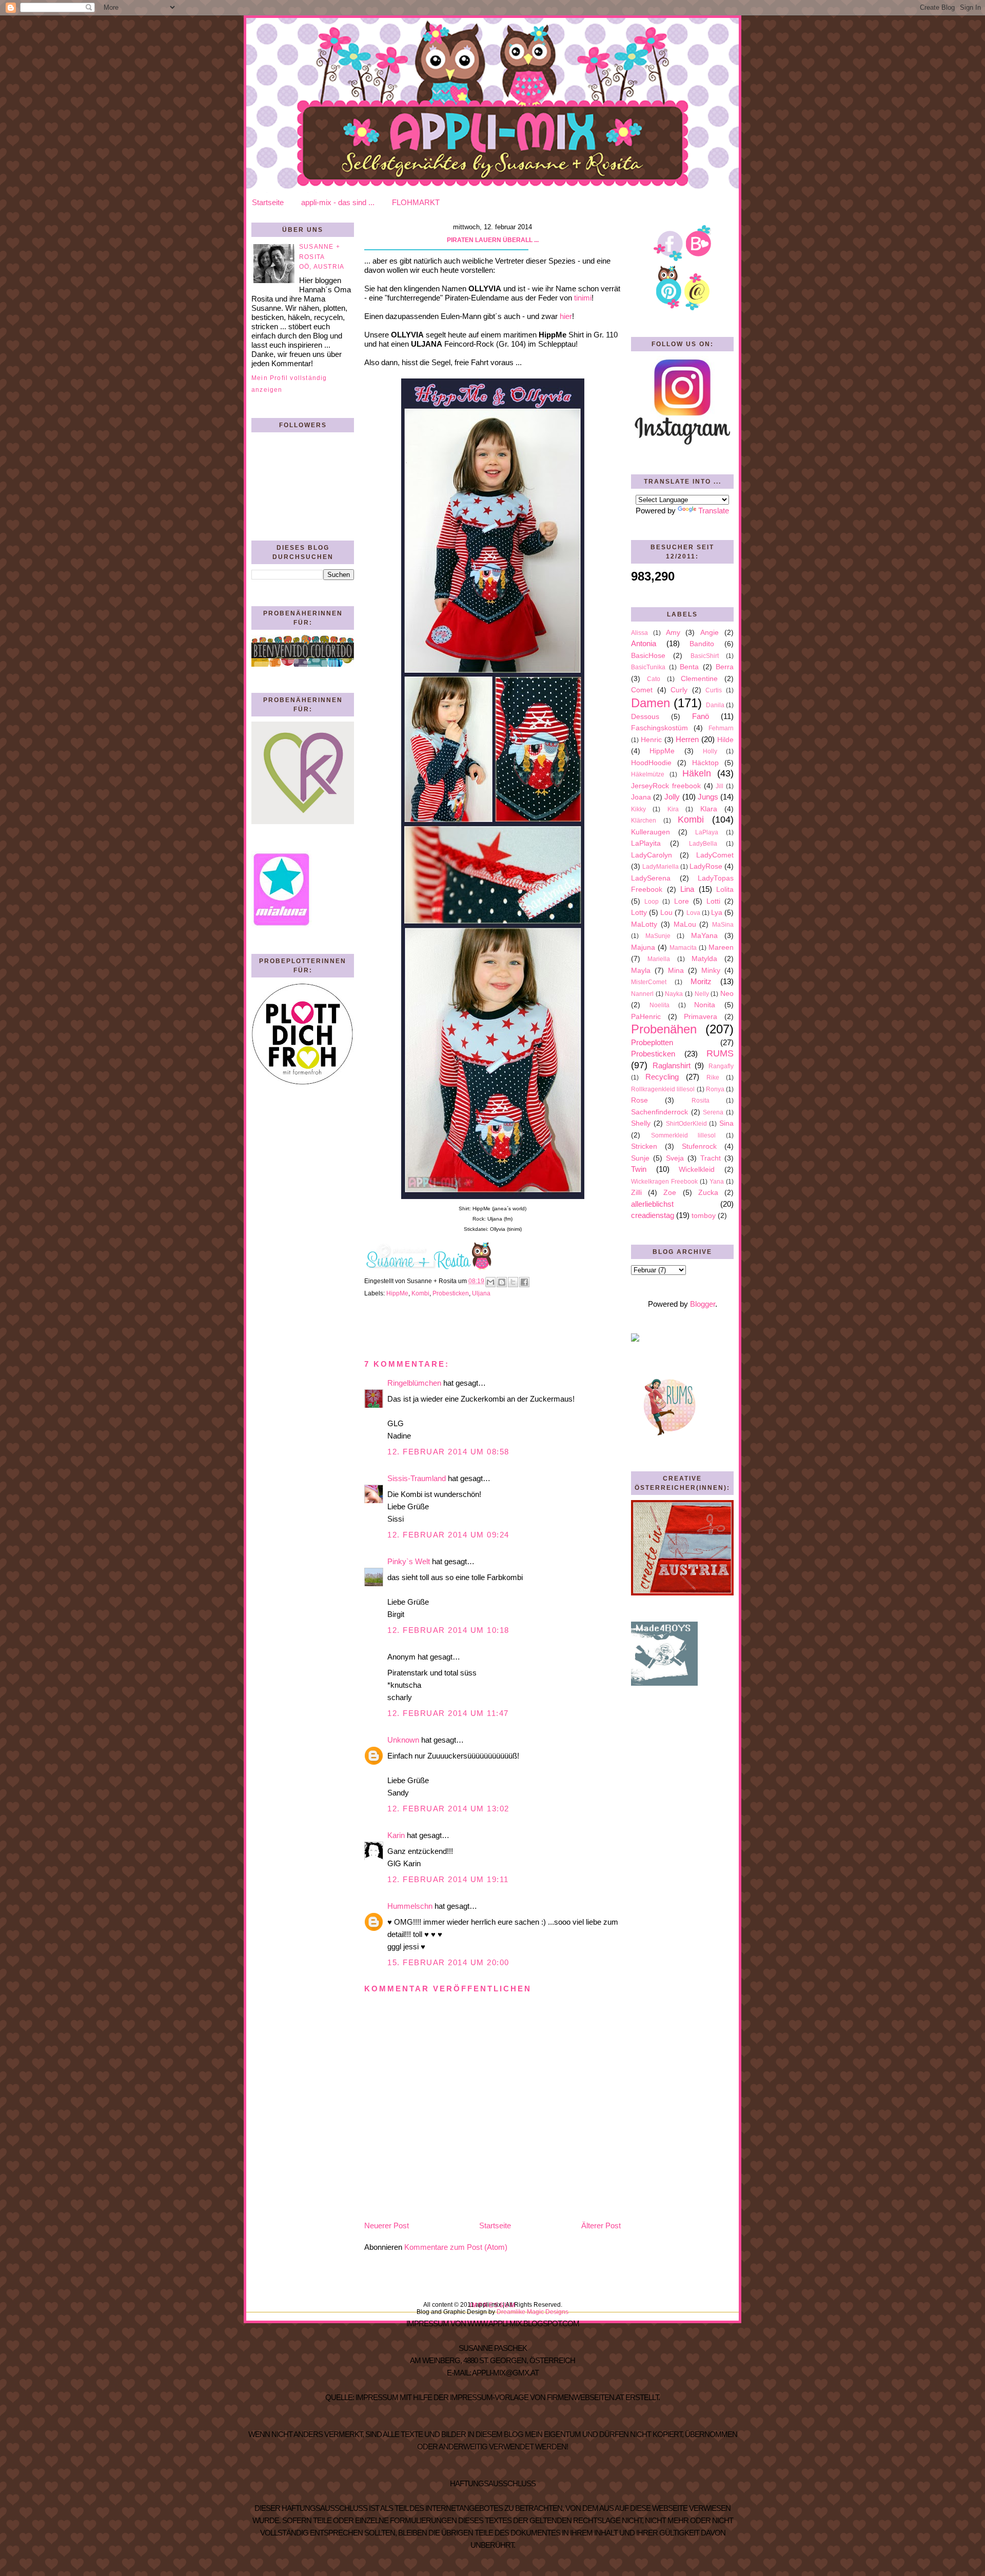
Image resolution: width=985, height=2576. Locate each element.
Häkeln (697, 773)
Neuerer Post (387, 2225)
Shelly (641, 1123)
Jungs (708, 797)
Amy (673, 633)
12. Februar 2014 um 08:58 (448, 1452)
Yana (717, 1182)
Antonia (644, 643)
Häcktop (705, 763)
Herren (687, 739)
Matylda (704, 959)
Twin (639, 1169)
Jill (720, 786)
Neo (727, 994)
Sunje (640, 1158)
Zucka (708, 1193)
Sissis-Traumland (417, 1478)
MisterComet (649, 982)
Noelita (659, 1005)
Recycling (662, 1077)
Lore (682, 901)
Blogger (703, 1304)
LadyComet (715, 855)
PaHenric (646, 1017)
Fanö (701, 716)
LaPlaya (707, 832)
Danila (715, 705)
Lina (687, 889)
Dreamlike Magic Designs (533, 2312)
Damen (651, 703)
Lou (666, 913)
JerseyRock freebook (666, 786)
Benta (689, 667)
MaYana (704, 936)
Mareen (721, 947)
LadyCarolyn (652, 855)
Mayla (641, 971)
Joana (641, 797)
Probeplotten (652, 1042)
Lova (693, 913)
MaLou (685, 924)
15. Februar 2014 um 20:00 (448, 1962)
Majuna (643, 947)
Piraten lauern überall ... (493, 240)
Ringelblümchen (414, 1383)
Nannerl (642, 994)
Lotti (713, 901)
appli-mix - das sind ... (338, 202)
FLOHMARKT (416, 202)
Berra (725, 667)
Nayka (674, 994)
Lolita (725, 890)
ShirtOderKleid (686, 1124)
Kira (673, 809)
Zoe (670, 1193)
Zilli (636, 1193)
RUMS (720, 1053)
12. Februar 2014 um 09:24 (448, 1535)
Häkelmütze (648, 774)
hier (566, 316)
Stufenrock (699, 1146)
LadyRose (706, 866)
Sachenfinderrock (659, 1112)
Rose (639, 1100)
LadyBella (703, 844)
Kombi (420, 1293)
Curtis (714, 690)
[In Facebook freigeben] (524, 1282)
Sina (726, 1123)
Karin (396, 1835)
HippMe (397, 1293)
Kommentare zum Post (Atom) (456, 2247)
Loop (652, 902)
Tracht (711, 1158)
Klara (709, 809)
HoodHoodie (651, 763)
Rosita (701, 1101)
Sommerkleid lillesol (684, 1135)
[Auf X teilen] (513, 1282)
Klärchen (644, 821)
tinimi (583, 298)
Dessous (645, 717)
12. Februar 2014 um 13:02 (448, 1809)
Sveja (675, 1158)
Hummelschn (410, 1906)
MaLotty (644, 924)
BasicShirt (705, 656)
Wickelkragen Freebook (664, 1182)
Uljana (481, 1293)
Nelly (702, 994)
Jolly (672, 797)
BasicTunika (648, 667)
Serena (713, 1112)
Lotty (639, 913)
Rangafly (721, 1066)
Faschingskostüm (659, 728)
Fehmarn (721, 728)
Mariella (659, 959)
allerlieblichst (652, 1204)
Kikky (638, 809)
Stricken (644, 1146)
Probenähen (664, 1029)
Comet (642, 690)
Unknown (403, 1740)
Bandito (702, 644)
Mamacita (683, 948)
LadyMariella (661, 867)
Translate (714, 511)
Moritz (701, 981)
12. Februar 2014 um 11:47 (448, 1713)
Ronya (715, 1089)
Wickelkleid (697, 1170)
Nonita (705, 1005)
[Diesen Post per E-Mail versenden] (490, 1282)
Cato (654, 679)
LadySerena (651, 878)
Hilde (725, 740)
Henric (651, 740)
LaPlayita (646, 843)
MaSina (723, 925)
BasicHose (648, 656)
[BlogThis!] (502, 1282)
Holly (710, 751)
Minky (711, 971)
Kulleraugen (651, 832)
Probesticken (451, 1293)
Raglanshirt (672, 1065)
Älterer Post (601, 2225)
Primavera (701, 1017)
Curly (679, 690)
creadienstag (653, 1215)
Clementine (699, 679)
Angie (710, 633)
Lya (717, 913)
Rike (713, 1077)
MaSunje (658, 936)
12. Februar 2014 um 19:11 (448, 1879)
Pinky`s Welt (409, 1561)
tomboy (704, 1216)
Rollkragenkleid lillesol (663, 1089)
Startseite (268, 202)
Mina (676, 971)
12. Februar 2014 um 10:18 (448, 1630)
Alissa (639, 633)
